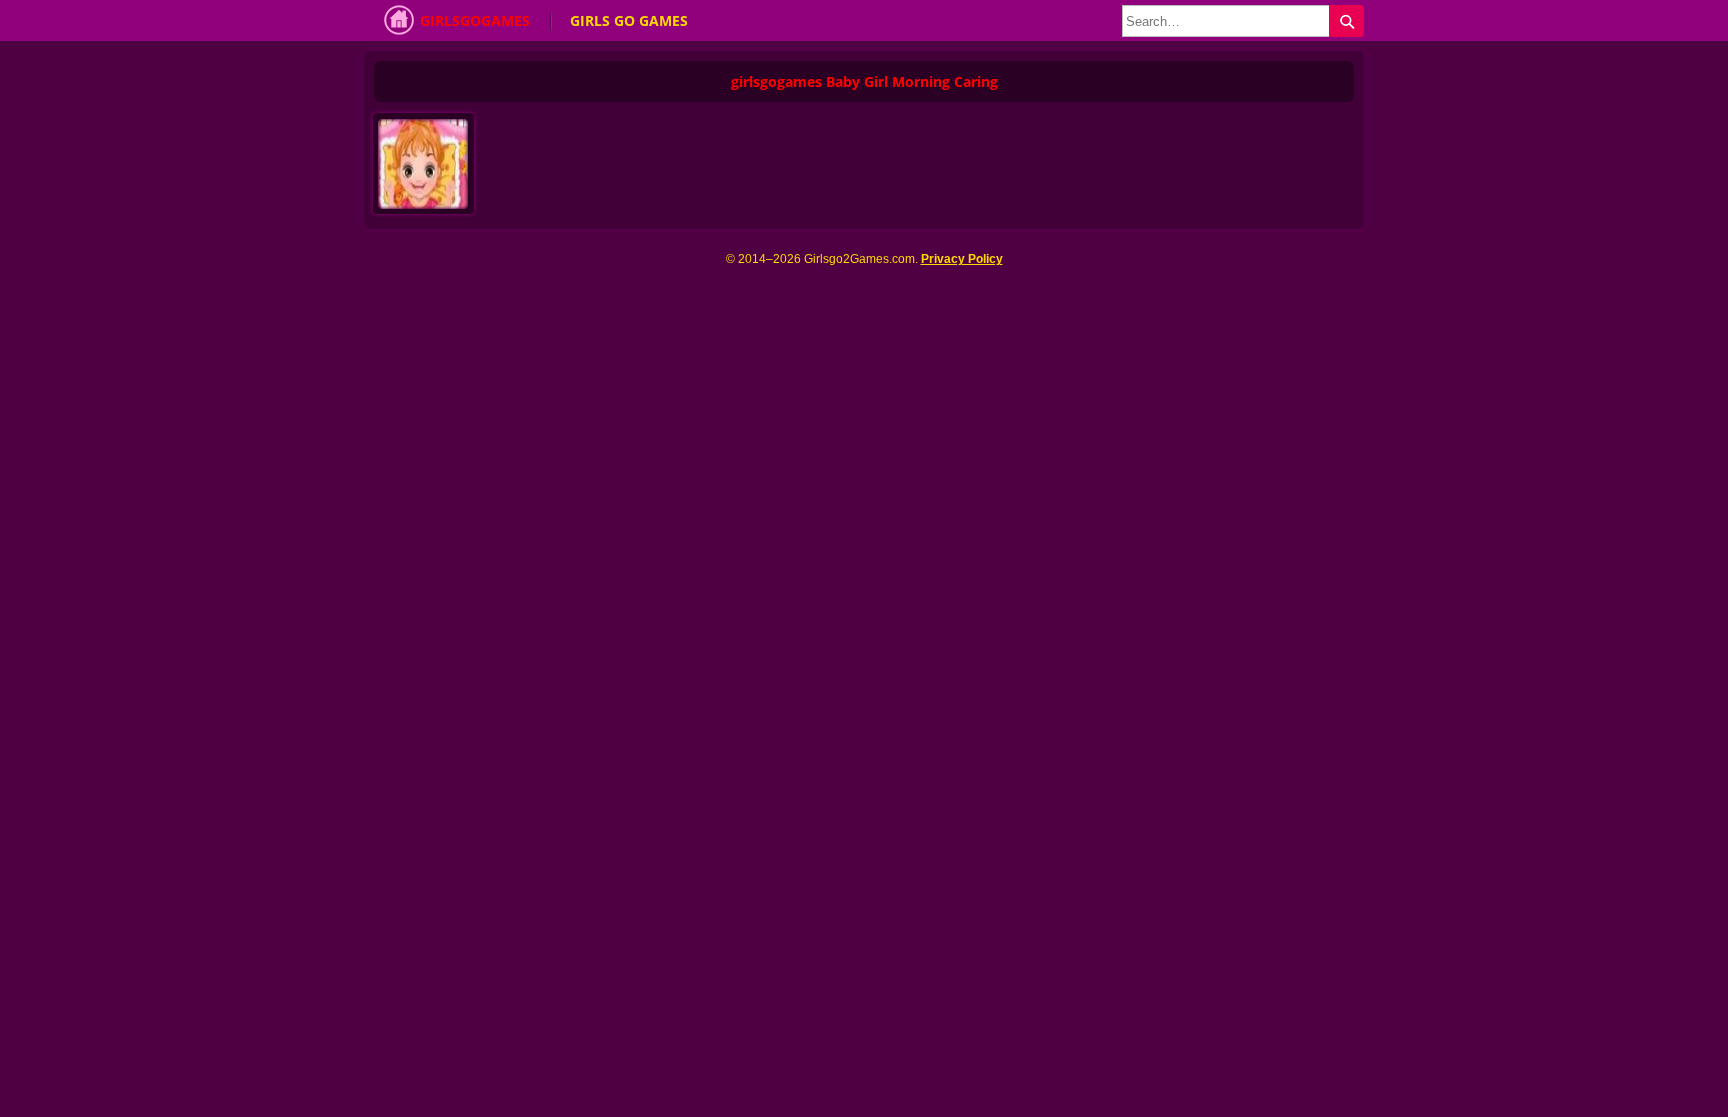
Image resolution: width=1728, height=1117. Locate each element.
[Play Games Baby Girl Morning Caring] (427, 169)
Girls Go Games (629, 20)
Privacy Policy (962, 259)
